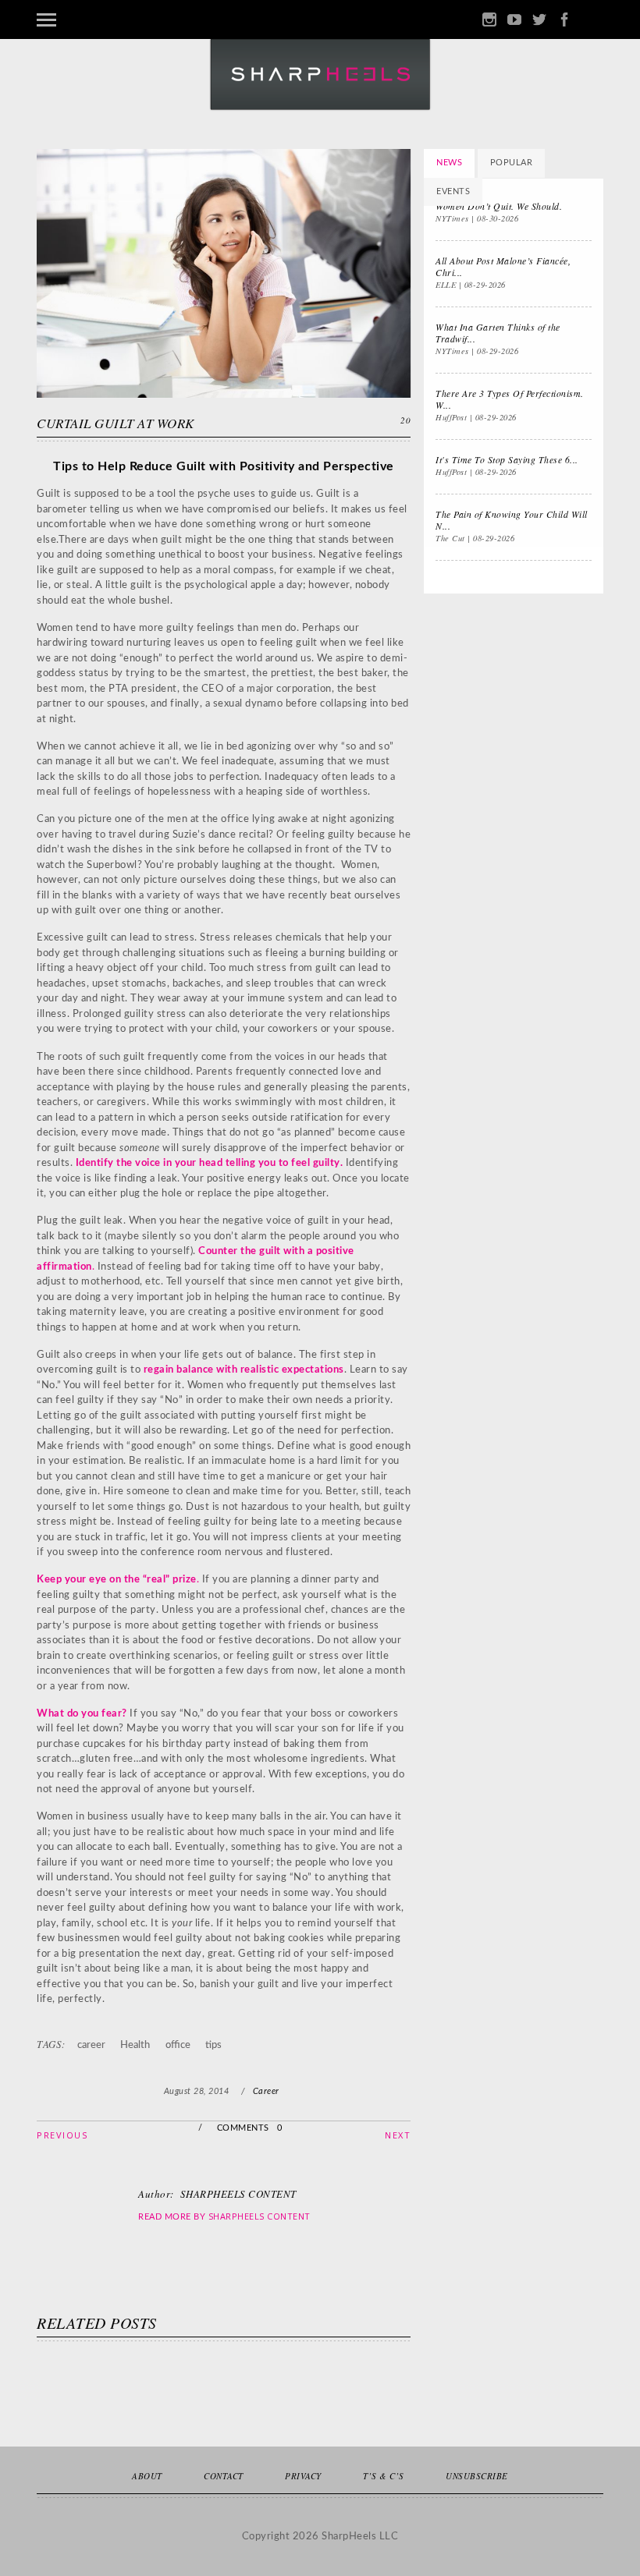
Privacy (303, 2476)
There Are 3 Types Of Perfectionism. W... (510, 399)
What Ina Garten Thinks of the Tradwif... (498, 333)
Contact (224, 2476)
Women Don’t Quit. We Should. (499, 206)
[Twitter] (539, 20)
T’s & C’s (384, 2476)
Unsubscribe (477, 2476)
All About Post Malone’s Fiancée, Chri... (503, 266)
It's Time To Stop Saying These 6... (507, 459)
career (91, 2045)
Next (398, 2135)
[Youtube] (514, 20)
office (178, 2045)
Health (135, 2045)
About (147, 2476)
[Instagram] (489, 20)
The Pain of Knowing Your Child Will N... (512, 520)
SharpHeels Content (260, 2216)
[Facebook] (564, 20)
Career (266, 2091)
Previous (62, 2135)
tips (213, 2045)
